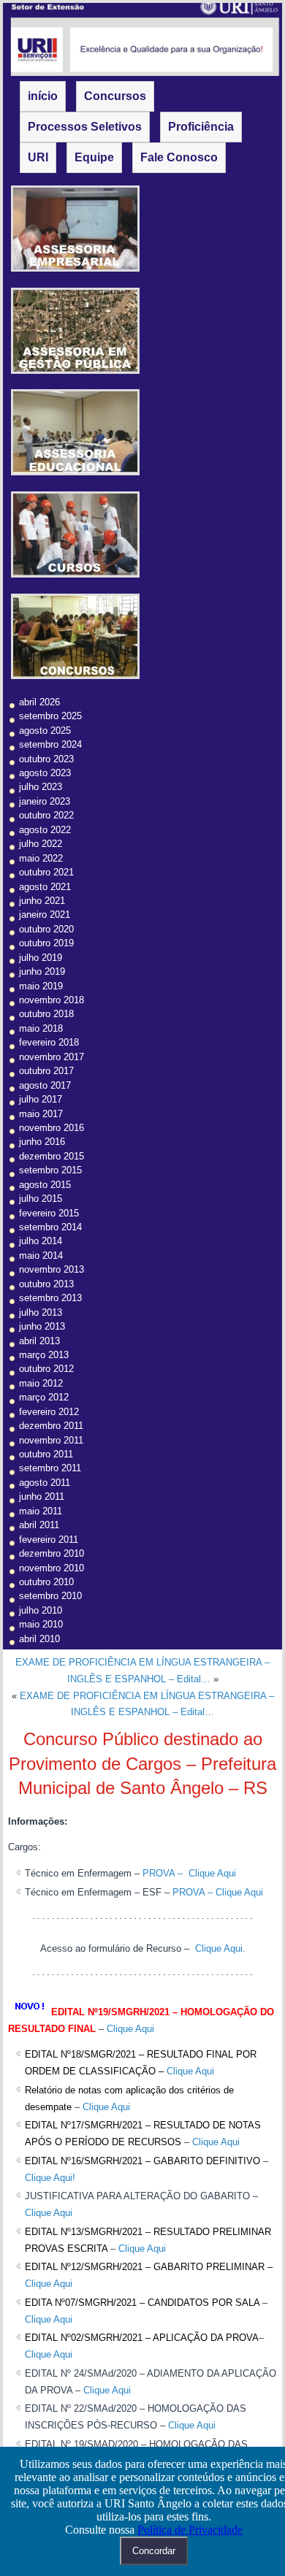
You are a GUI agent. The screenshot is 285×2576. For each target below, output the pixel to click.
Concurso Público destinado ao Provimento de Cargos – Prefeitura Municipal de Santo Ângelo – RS (142, 1763)
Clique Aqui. (219, 1948)
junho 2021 (42, 901)
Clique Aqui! (50, 2178)
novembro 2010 (52, 1568)
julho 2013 (41, 1312)
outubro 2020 (46, 929)
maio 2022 (41, 858)
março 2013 (44, 1355)
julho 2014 (41, 1241)
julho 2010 (41, 1610)
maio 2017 (41, 1114)
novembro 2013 (52, 1269)
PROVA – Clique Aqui (189, 1873)
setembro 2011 (50, 1468)
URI (38, 157)
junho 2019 (42, 971)
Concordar (154, 2551)
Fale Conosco (179, 157)
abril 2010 (39, 1639)
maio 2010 (41, 1624)
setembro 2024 (50, 744)
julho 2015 (41, 1199)
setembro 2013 (50, 1298)
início (43, 96)
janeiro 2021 (45, 915)
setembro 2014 (50, 1227)
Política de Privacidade (190, 2530)
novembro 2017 (52, 1057)
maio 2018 (41, 1028)
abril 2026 (39, 702)
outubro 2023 (46, 759)
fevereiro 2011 (49, 1540)
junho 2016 (42, 1142)
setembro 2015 (50, 1170)
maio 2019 (41, 986)
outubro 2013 (46, 1284)
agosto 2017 (45, 1085)
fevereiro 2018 (49, 1042)
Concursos (115, 96)
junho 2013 (42, 1326)
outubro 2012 (46, 1369)
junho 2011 (42, 1496)
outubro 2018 (46, 1014)
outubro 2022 (46, 815)
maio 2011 (41, 1511)
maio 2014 (41, 1256)
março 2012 (44, 1397)
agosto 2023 (45, 773)
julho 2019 (41, 958)
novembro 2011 (51, 1440)
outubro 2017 (46, 1071)
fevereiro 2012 (49, 1412)
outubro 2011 (46, 1454)
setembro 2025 (50, 716)
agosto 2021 (45, 887)
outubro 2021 (46, 872)
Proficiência (201, 127)
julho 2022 (41, 844)
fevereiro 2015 (49, 1213)
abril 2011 (39, 1525)
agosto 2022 (45, 830)
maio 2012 (41, 1383)
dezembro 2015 (52, 1156)
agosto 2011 (45, 1483)
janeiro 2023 (45, 801)
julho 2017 (41, 1099)
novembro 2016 (52, 1128)
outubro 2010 (46, 1582)
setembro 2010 (50, 1596)
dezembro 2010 (52, 1553)
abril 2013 (39, 1341)
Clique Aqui (130, 2029)
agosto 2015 (45, 1185)
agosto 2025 (45, 731)
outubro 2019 (46, 943)
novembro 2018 (52, 1000)
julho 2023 (41, 787)
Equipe (94, 157)
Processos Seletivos (85, 127)
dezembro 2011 (51, 1426)
